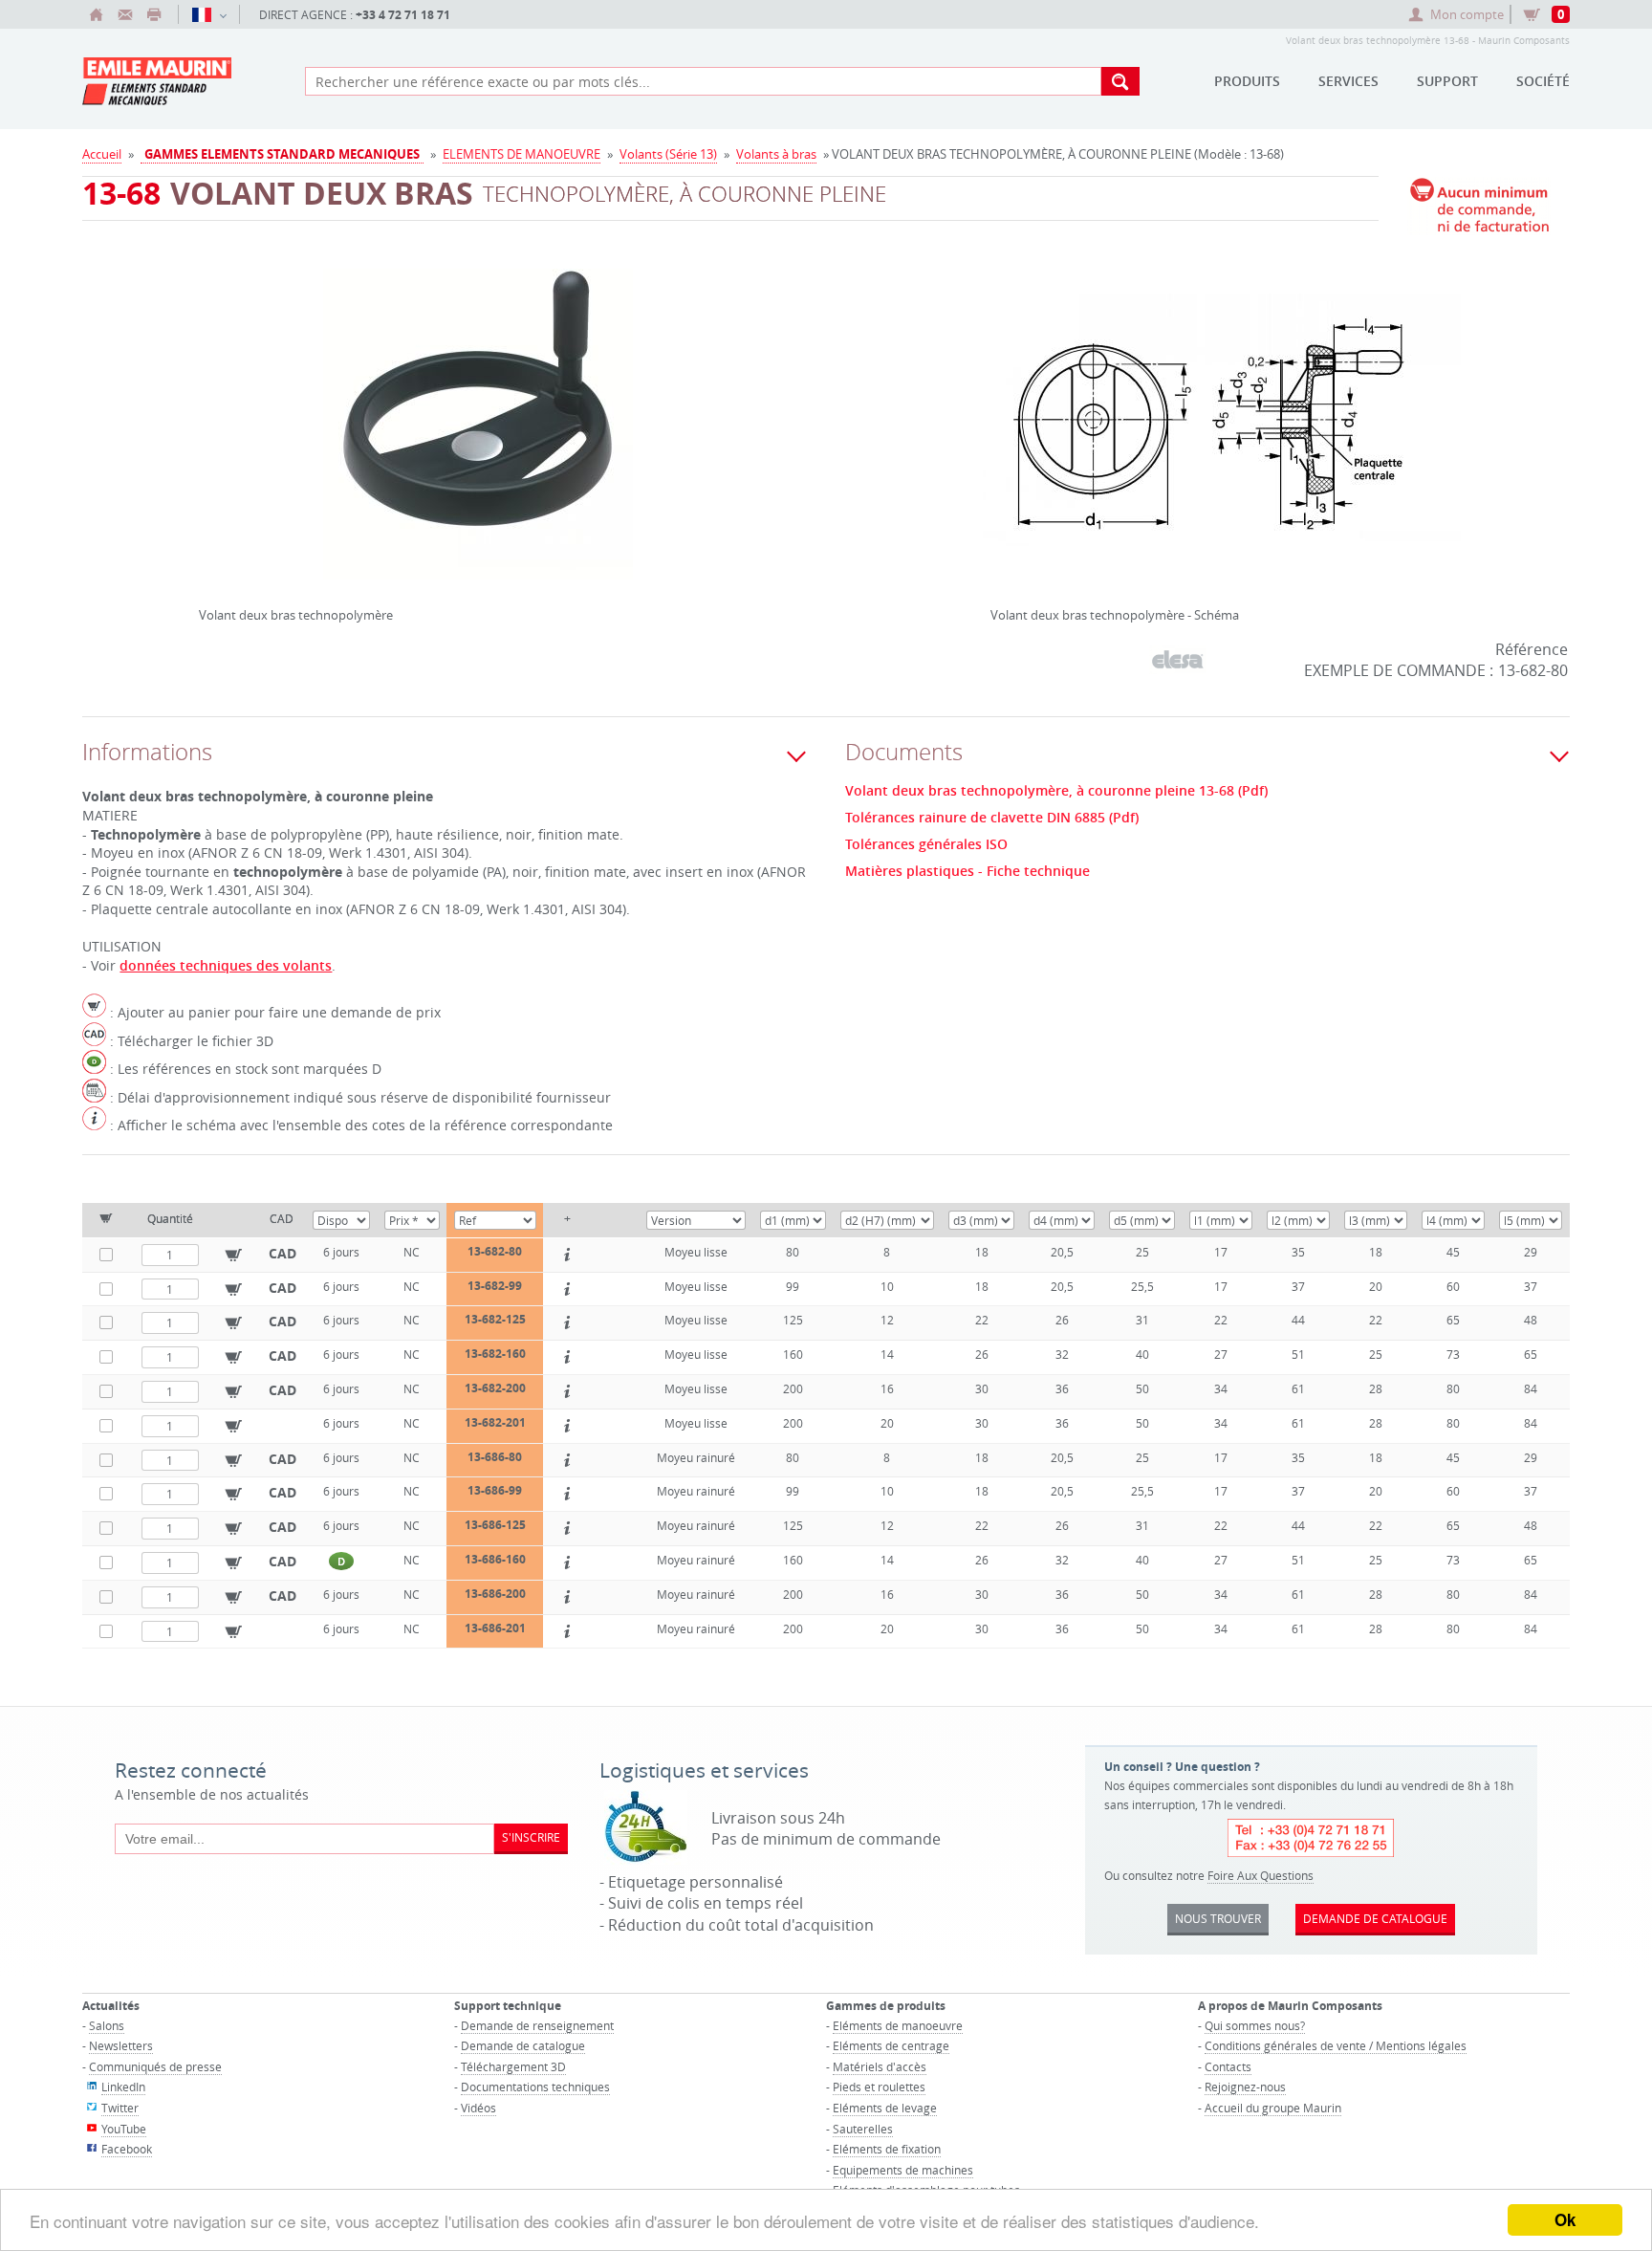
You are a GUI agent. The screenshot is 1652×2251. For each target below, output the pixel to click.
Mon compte (1467, 14)
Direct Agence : (355, 15)
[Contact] (125, 14)
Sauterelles (863, 2129)
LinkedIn (123, 2087)
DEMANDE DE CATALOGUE (1375, 1918)
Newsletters (121, 2045)
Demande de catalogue (523, 2045)
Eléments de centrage (891, 2045)
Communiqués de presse (155, 2066)
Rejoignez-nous (1245, 2087)
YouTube (124, 2129)
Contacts (1228, 2066)
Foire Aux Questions (1261, 1875)
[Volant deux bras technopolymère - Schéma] (1222, 436)
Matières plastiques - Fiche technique (967, 871)
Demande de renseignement (537, 2025)
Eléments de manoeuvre (898, 2025)
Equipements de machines (903, 2170)
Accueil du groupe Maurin (1273, 2108)
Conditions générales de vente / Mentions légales (1336, 2045)
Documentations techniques (535, 2087)
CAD (283, 1253)
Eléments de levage (885, 2108)
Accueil (102, 154)
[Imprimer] (154, 14)
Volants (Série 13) (668, 154)
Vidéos (478, 2108)
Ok (1565, 2219)
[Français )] (209, 14)
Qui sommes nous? (1255, 2025)
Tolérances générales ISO (926, 844)
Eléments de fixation (887, 2149)
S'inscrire (531, 1837)
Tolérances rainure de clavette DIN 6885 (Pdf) (992, 818)
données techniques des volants (226, 965)
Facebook (127, 2149)
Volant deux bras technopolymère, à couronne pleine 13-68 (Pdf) (1056, 791)
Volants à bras (776, 154)
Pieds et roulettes (879, 2087)
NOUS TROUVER (1218, 1918)
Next (752, 417)
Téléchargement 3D (513, 2066)
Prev (204, 417)
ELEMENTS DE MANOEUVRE (522, 154)
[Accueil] (97, 14)
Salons (107, 2025)
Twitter (120, 2108)
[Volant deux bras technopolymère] (478, 436)
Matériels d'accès (880, 2066)
